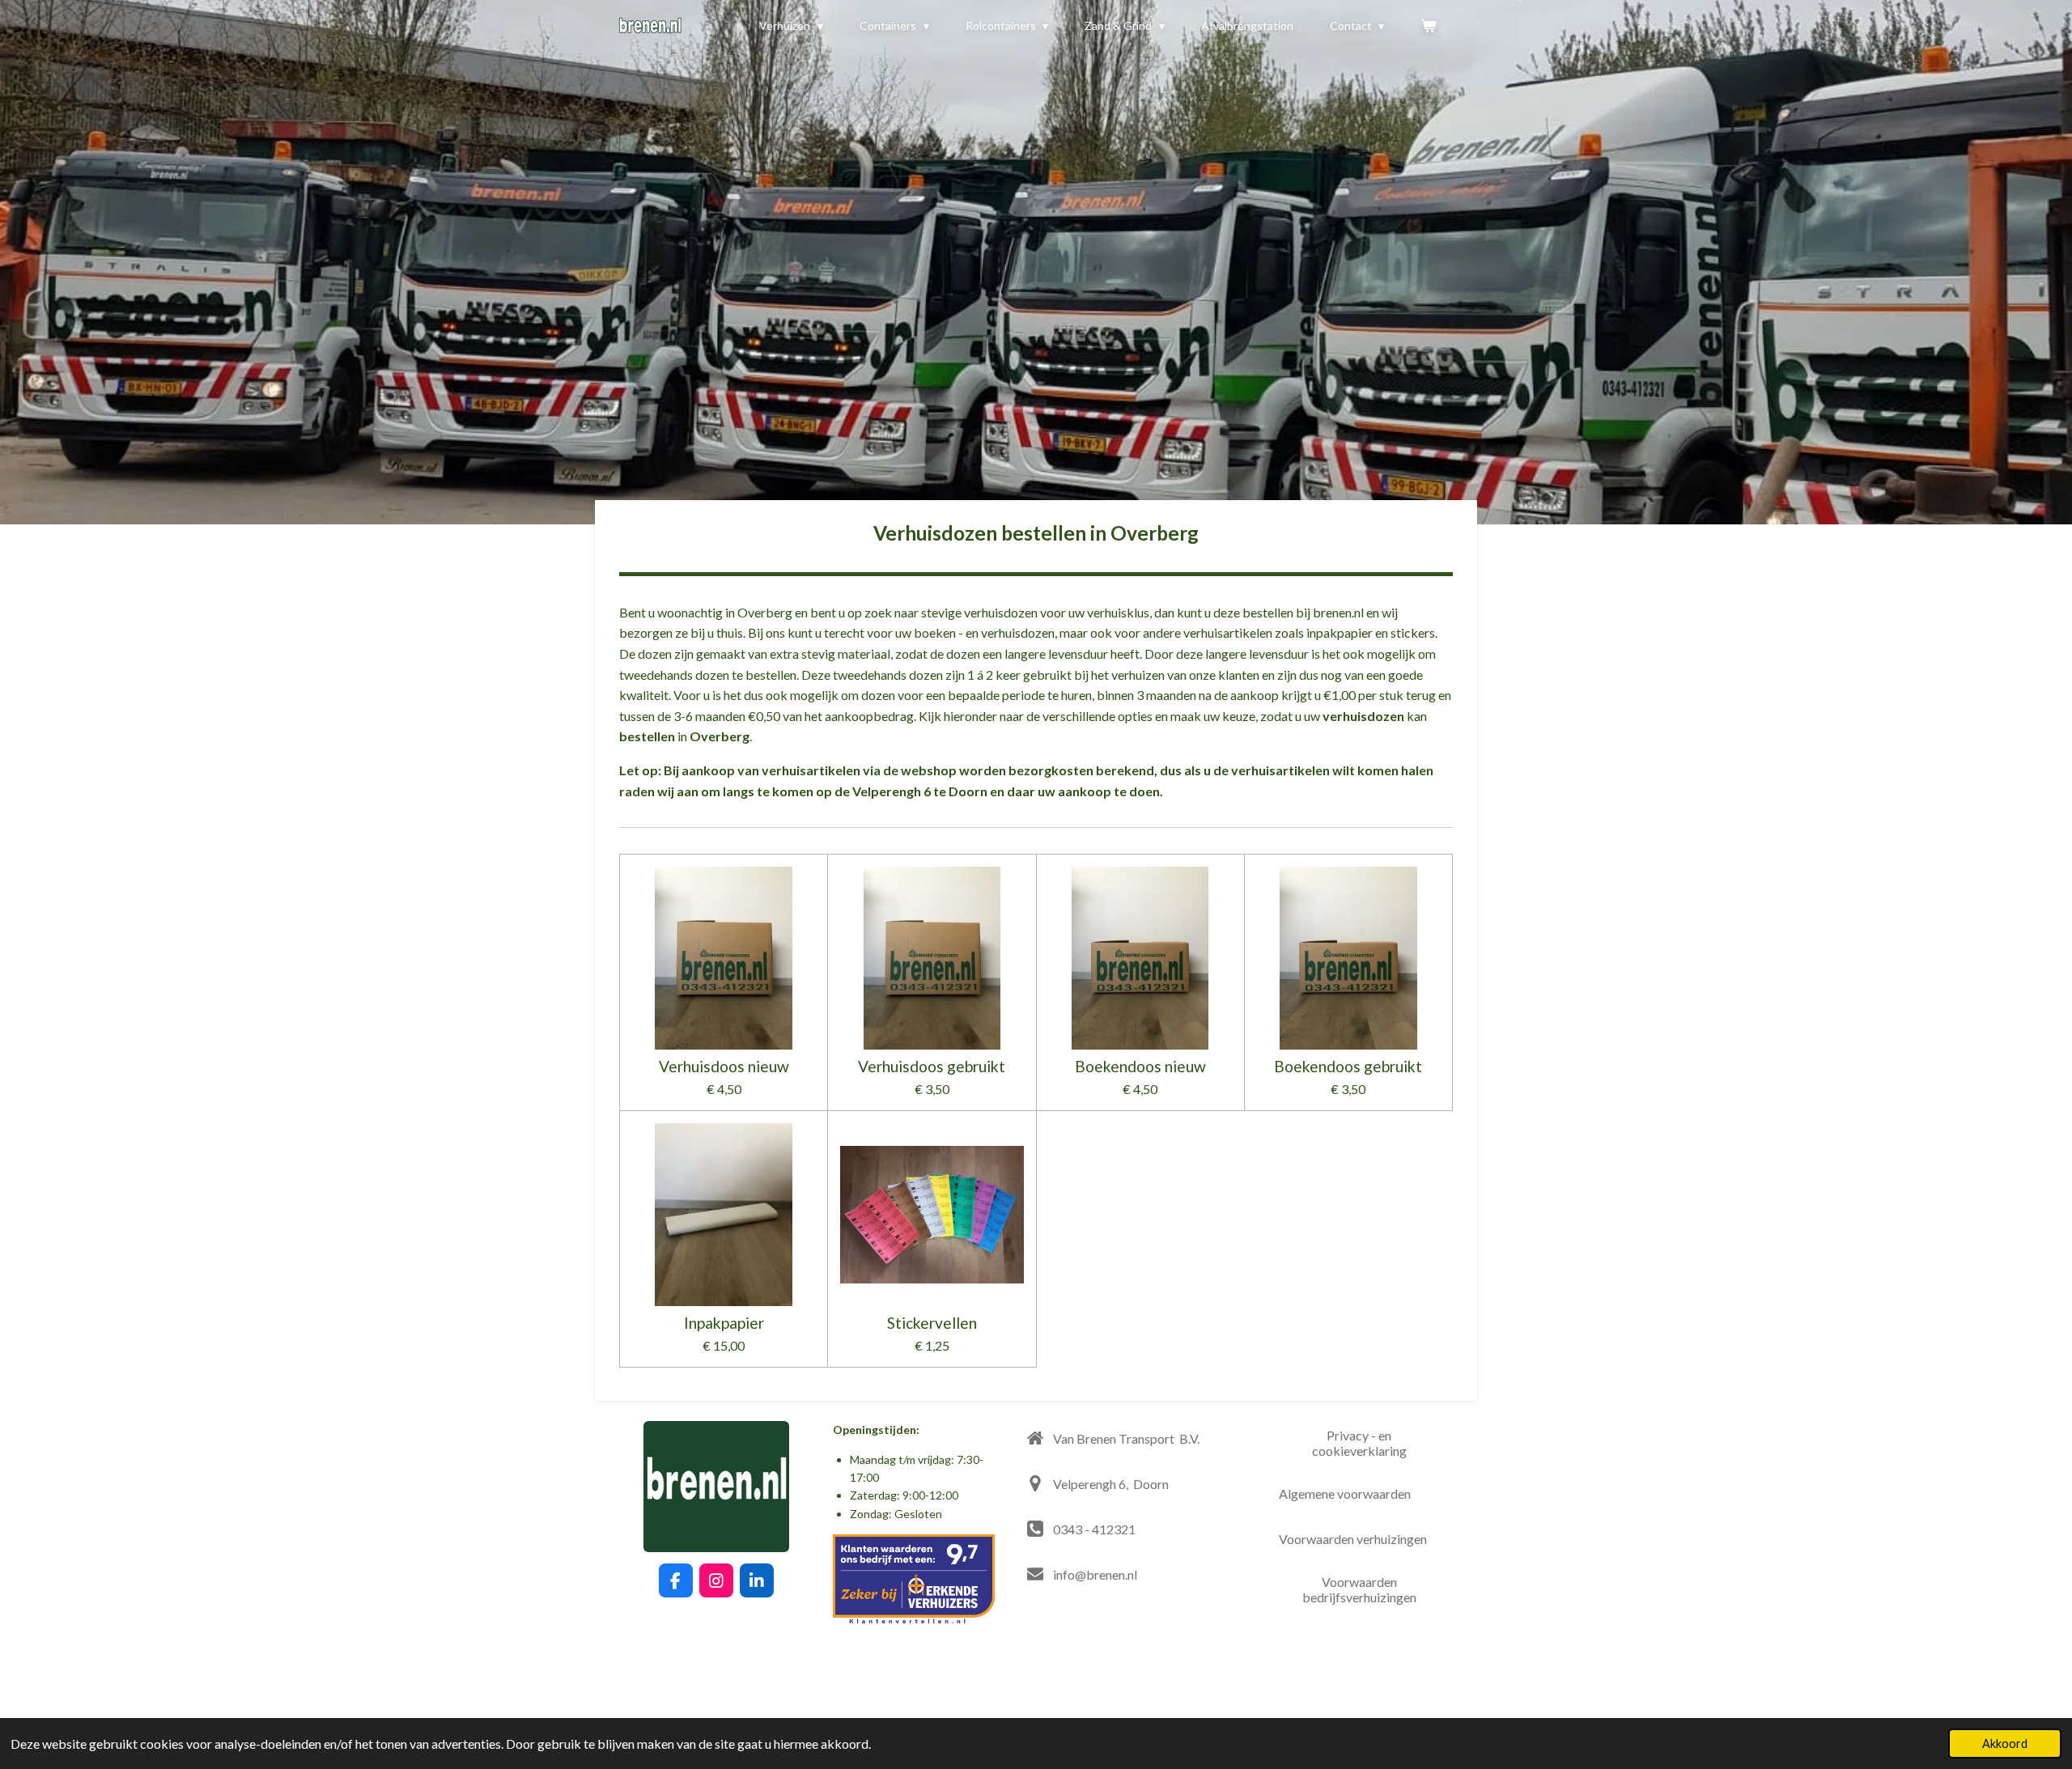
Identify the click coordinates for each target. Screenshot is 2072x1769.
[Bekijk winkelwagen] (1429, 26)
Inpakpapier (724, 1323)
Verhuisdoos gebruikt (932, 1067)
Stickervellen (932, 1323)
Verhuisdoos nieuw (724, 1067)
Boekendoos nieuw (1140, 1067)
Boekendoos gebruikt (1348, 1067)
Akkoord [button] (2005, 1744)
